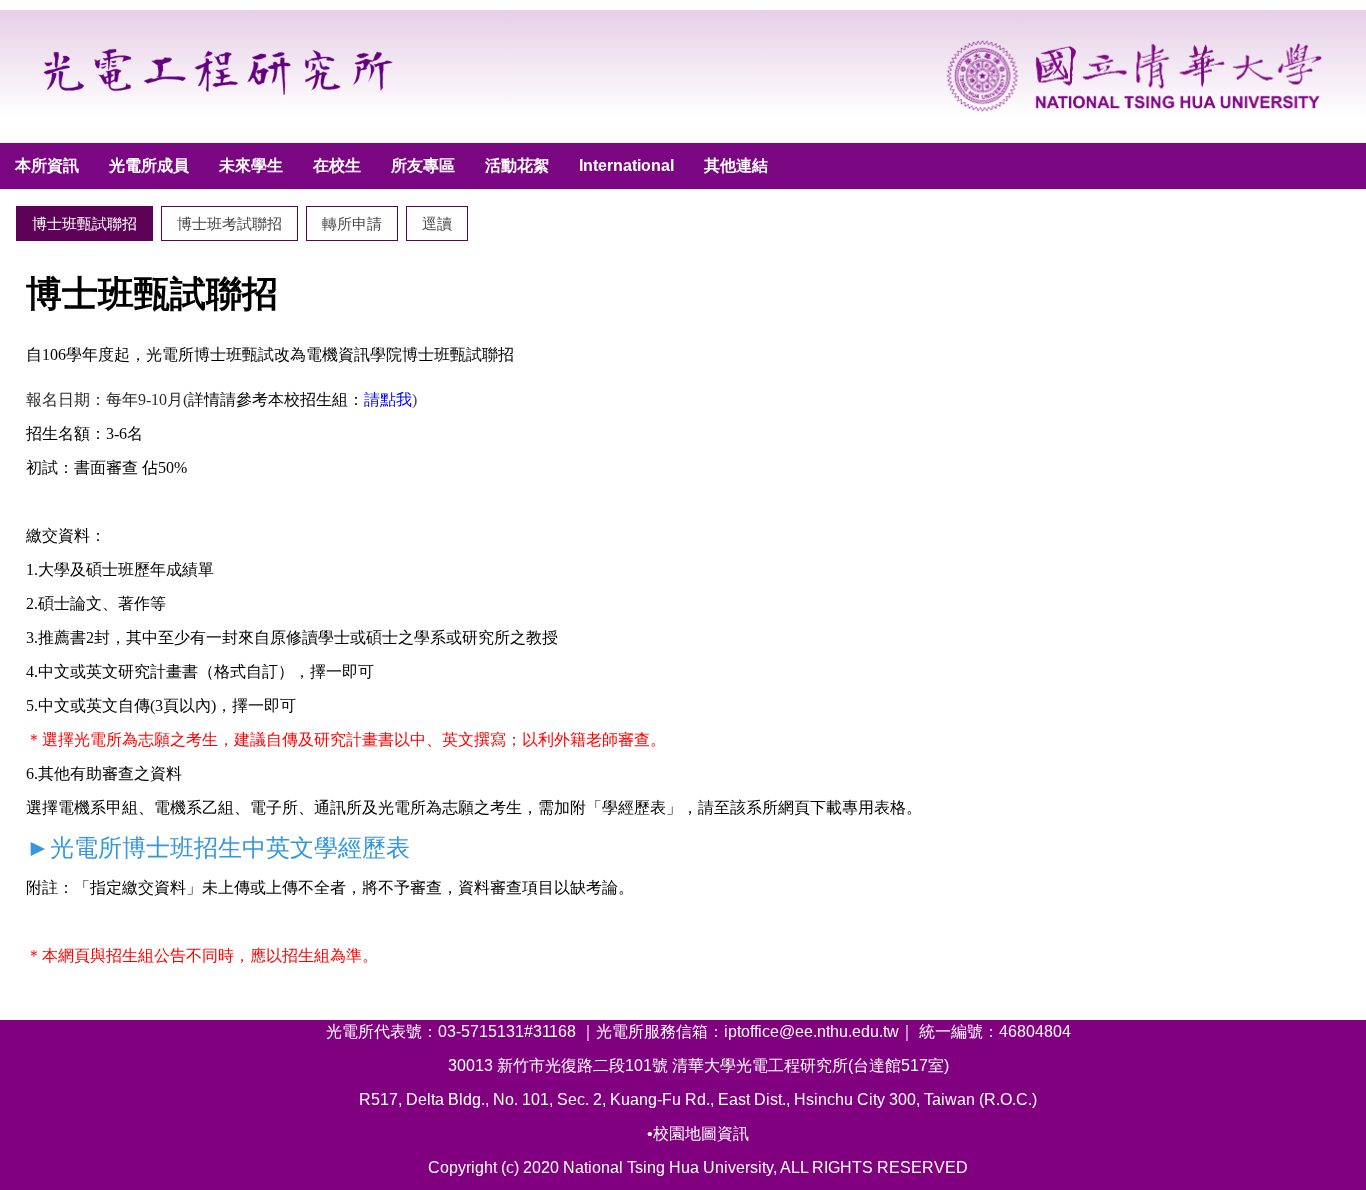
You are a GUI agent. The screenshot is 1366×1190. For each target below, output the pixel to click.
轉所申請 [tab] (352, 223)
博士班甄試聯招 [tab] (84, 223)
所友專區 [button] (423, 165)
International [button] (626, 165)
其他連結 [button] (736, 165)
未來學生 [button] (251, 165)
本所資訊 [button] (47, 165)
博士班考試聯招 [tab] (229, 223)
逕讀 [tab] (437, 223)
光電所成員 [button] (149, 165)
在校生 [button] (337, 165)
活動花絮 (517, 165)
